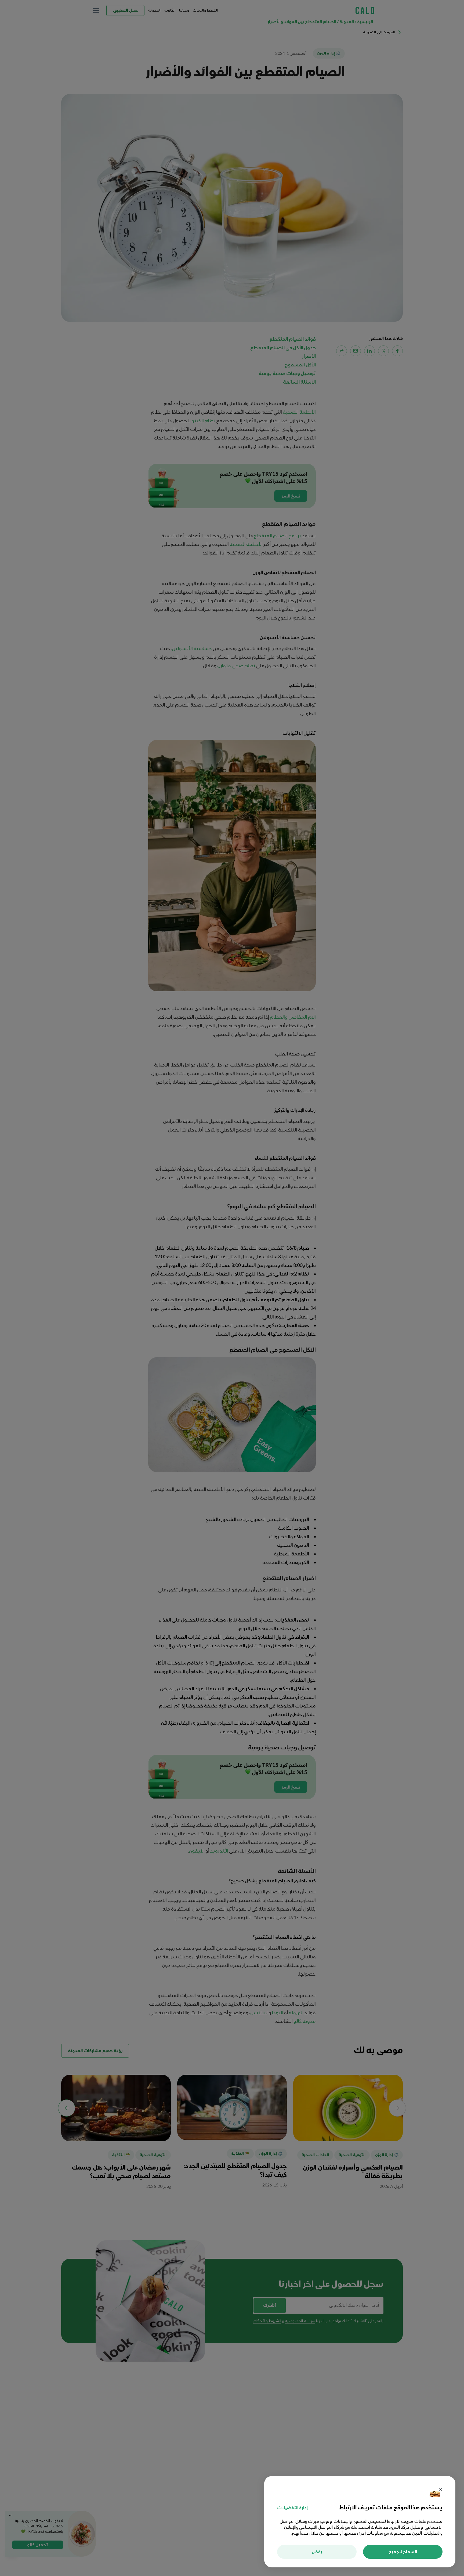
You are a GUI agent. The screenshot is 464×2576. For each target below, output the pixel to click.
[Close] (441, 2490)
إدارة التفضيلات (292, 2508)
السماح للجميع (403, 2552)
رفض (317, 2552)
